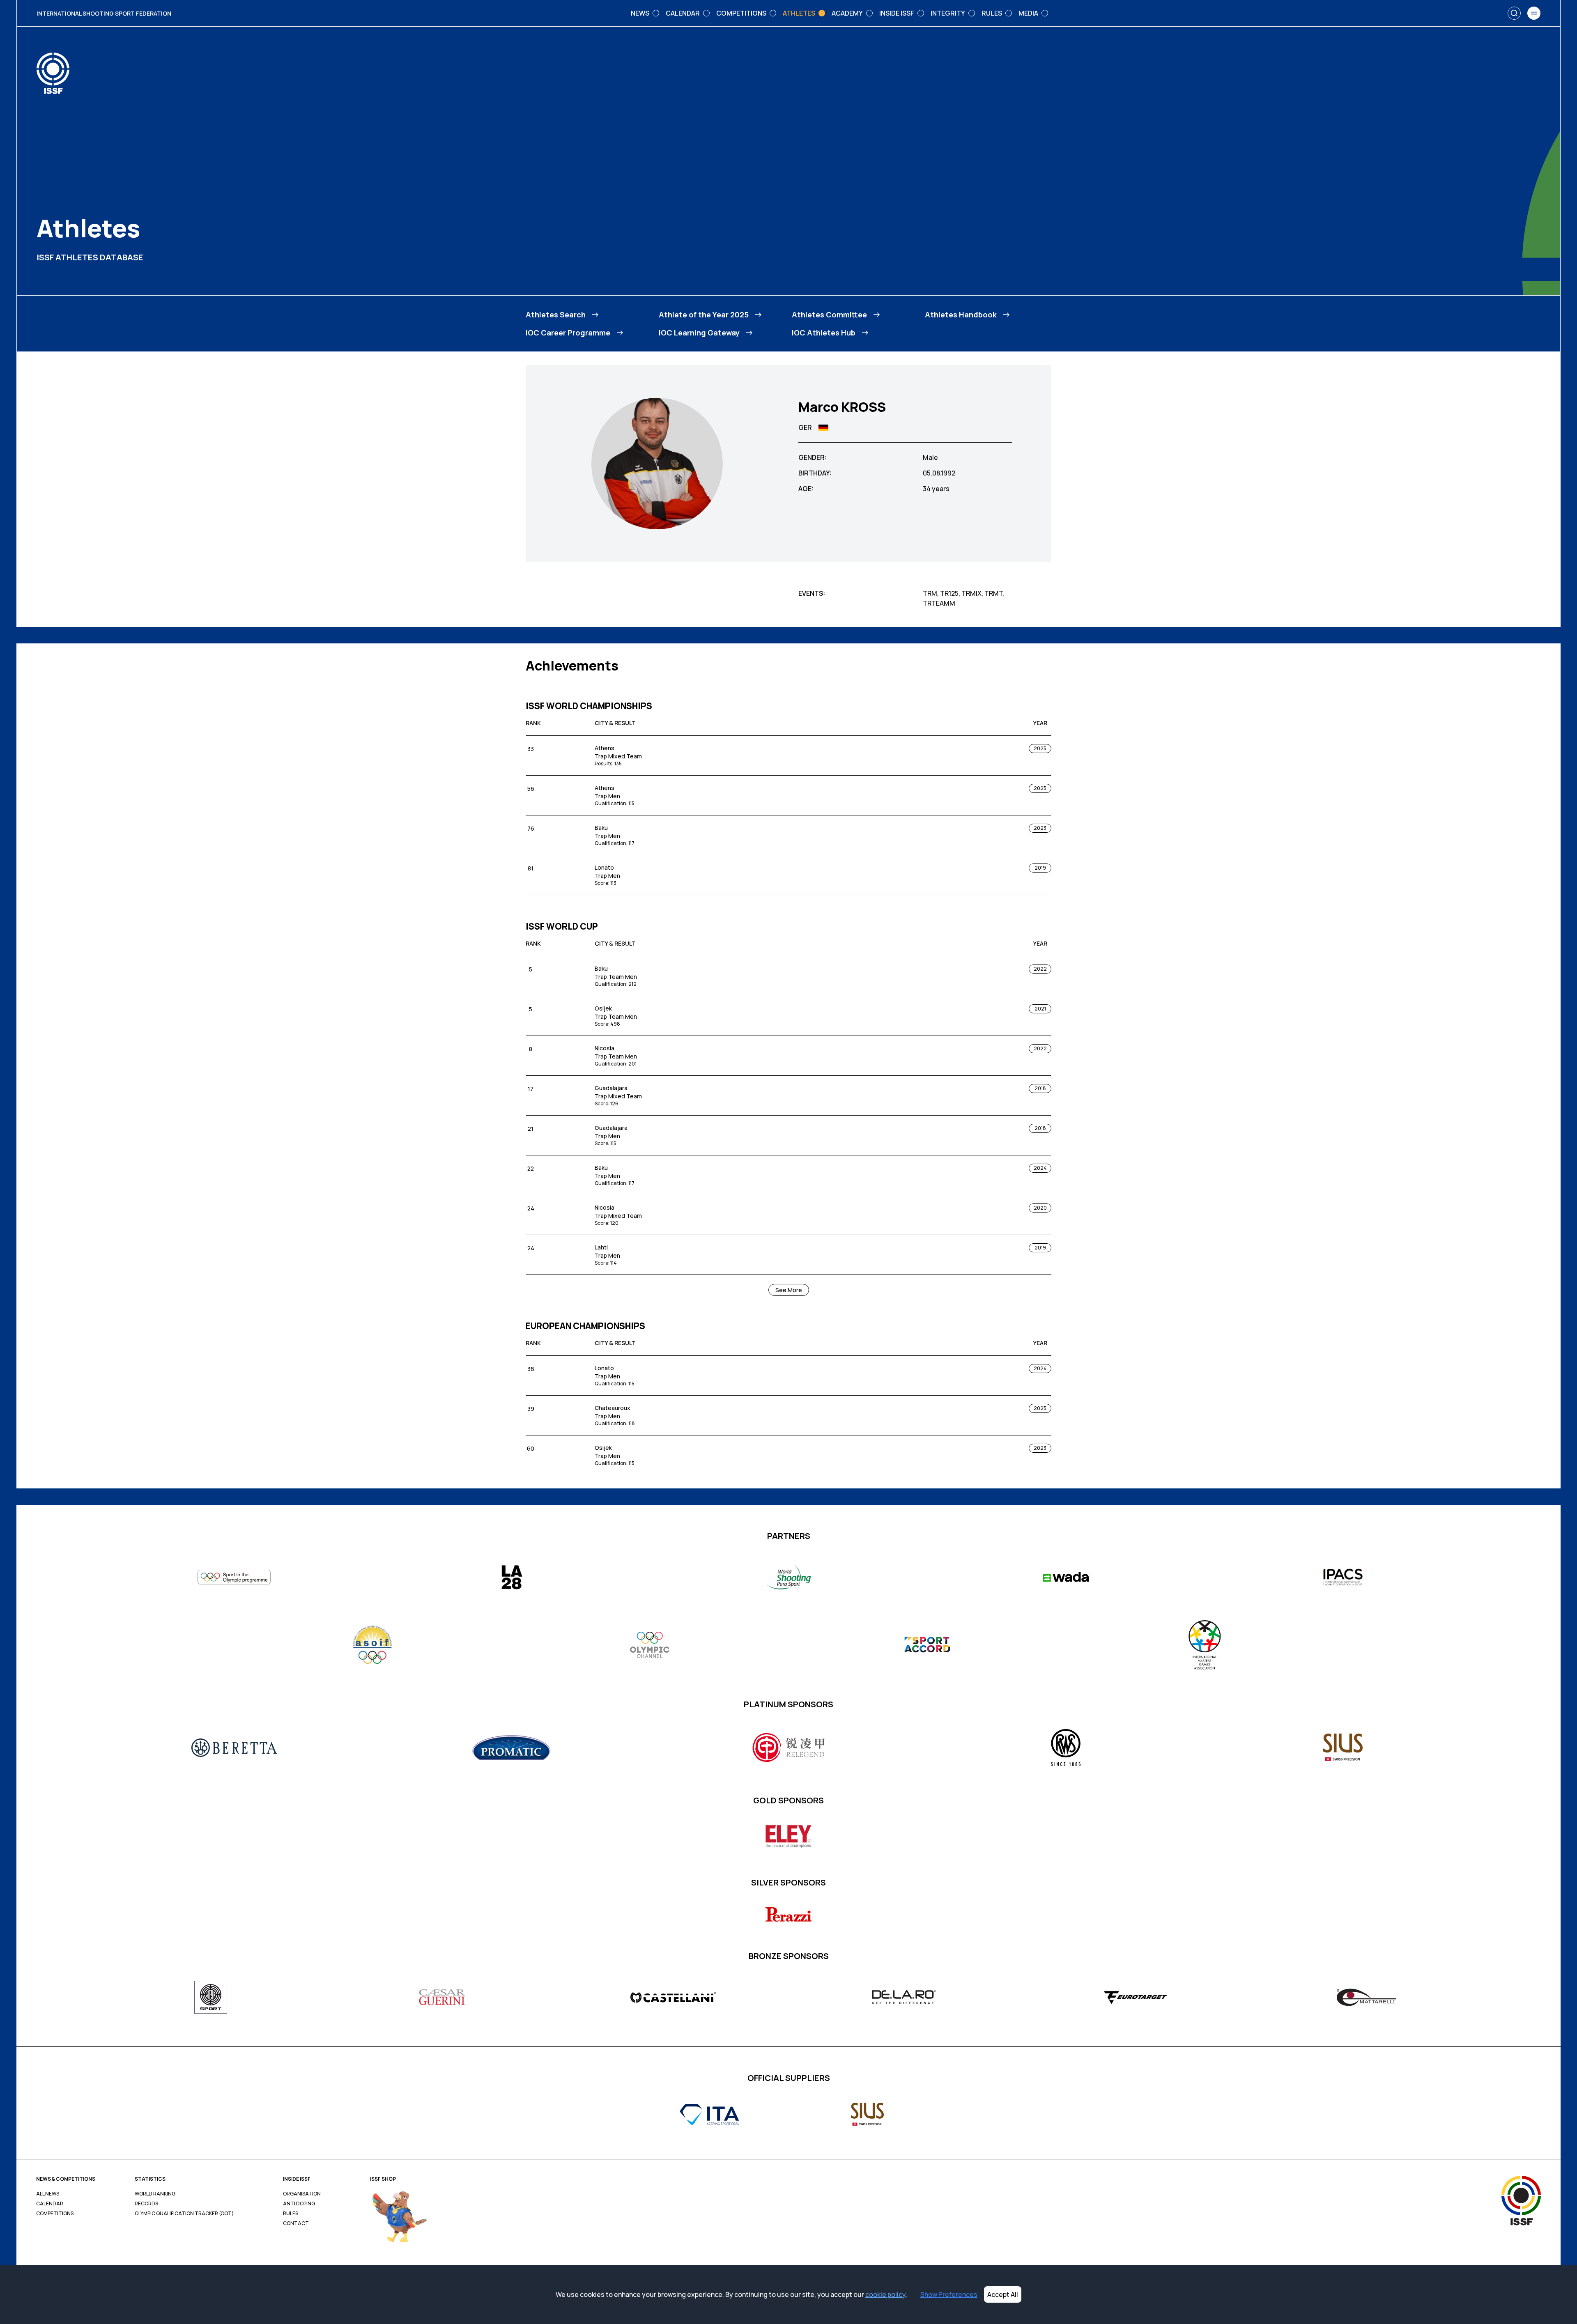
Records (146, 2204)
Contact (296, 2223)
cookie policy (885, 2294)
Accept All (1003, 2294)
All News (48, 2194)
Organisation (302, 2194)
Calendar (50, 2204)
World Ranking (155, 2194)
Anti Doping (299, 2204)
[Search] (1514, 13)
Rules (291, 2214)
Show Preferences (949, 2294)
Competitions (55, 2214)
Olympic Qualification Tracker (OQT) (184, 2214)
